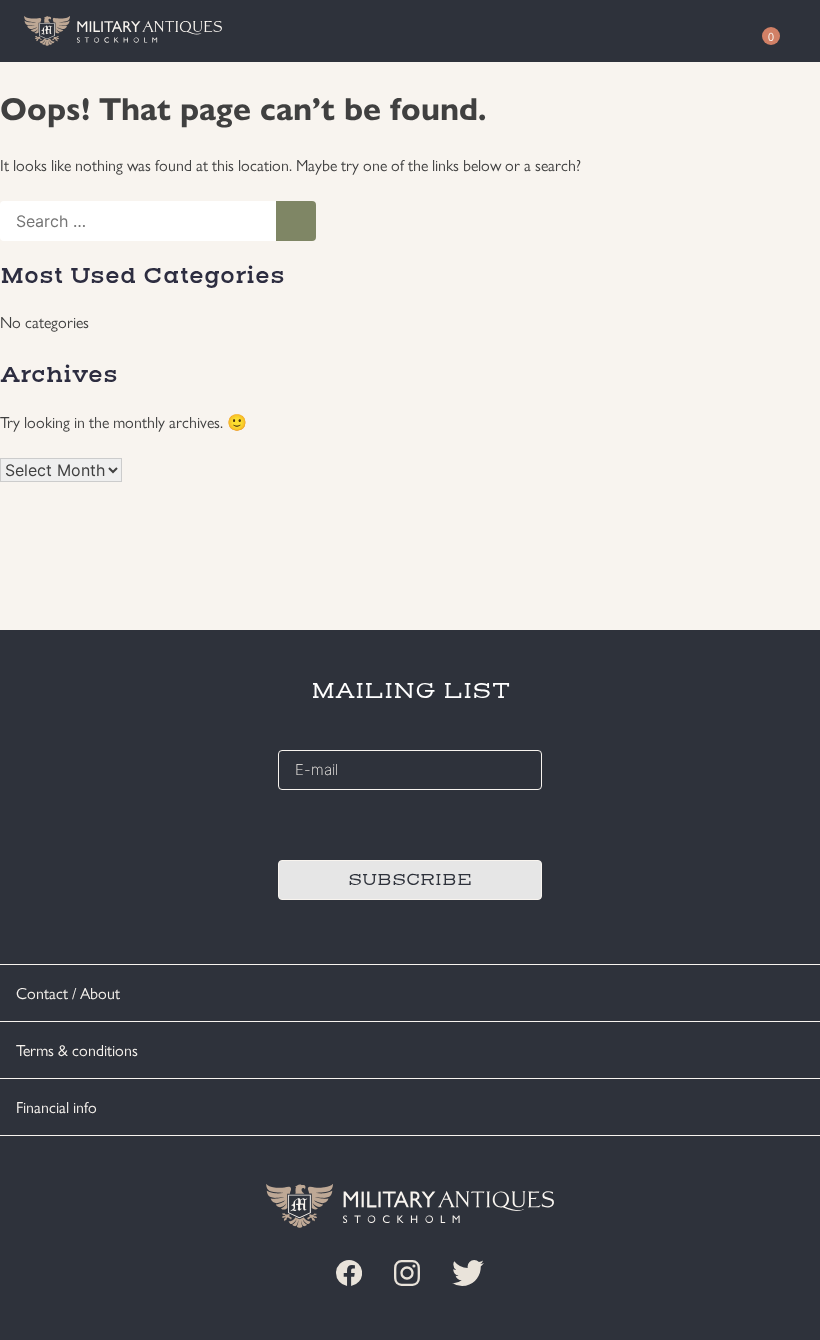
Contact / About (68, 992)
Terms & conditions (77, 1049)
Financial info (56, 1106)
